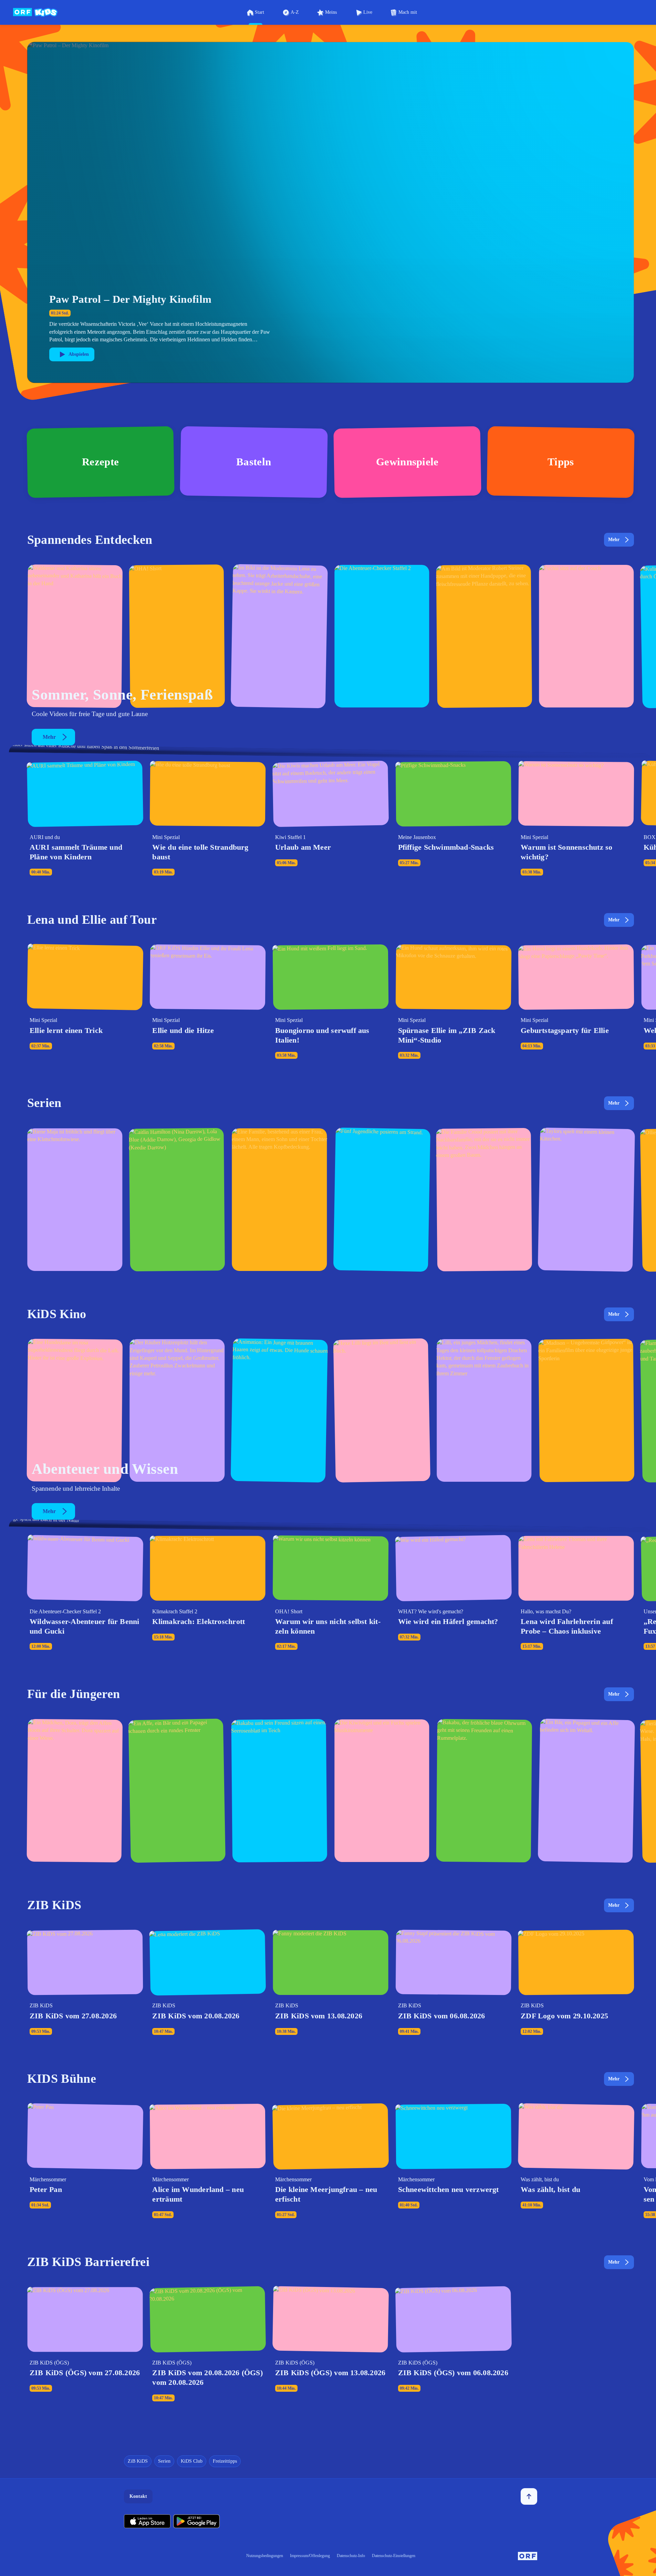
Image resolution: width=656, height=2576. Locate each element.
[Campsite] (382, 1200)
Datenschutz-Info (351, 2556)
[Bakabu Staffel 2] (279, 1791)
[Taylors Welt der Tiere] (586, 1200)
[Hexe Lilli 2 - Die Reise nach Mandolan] (382, 1410)
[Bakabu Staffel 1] (484, 1791)
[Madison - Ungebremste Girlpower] (586, 1410)
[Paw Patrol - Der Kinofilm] (279, 1410)
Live (368, 12)
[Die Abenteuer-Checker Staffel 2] (382, 636)
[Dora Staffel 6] (75, 1791)
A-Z (295, 12)
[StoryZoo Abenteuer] (586, 1791)
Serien (164, 2461)
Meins (331, 12)
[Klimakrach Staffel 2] (75, 636)
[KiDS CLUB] (586, 636)
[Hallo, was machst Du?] (279, 636)
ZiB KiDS (138, 2461)
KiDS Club (192, 2461)
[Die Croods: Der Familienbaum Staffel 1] (484, 1200)
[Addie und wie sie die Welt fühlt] (177, 1200)
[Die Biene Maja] (75, 1200)
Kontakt (138, 2496)
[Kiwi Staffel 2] (382, 1791)
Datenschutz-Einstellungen (394, 2556)
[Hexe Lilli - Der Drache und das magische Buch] (484, 1410)
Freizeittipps (225, 2461)
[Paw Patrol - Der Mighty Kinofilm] (75, 1410)
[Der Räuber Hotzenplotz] (177, 1410)
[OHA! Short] (177, 636)
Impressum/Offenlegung (310, 2556)
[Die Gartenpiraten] (484, 636)
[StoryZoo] (177, 1791)
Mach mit (408, 12)
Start (259, 12)
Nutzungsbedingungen (265, 2556)
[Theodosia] (279, 1200)
